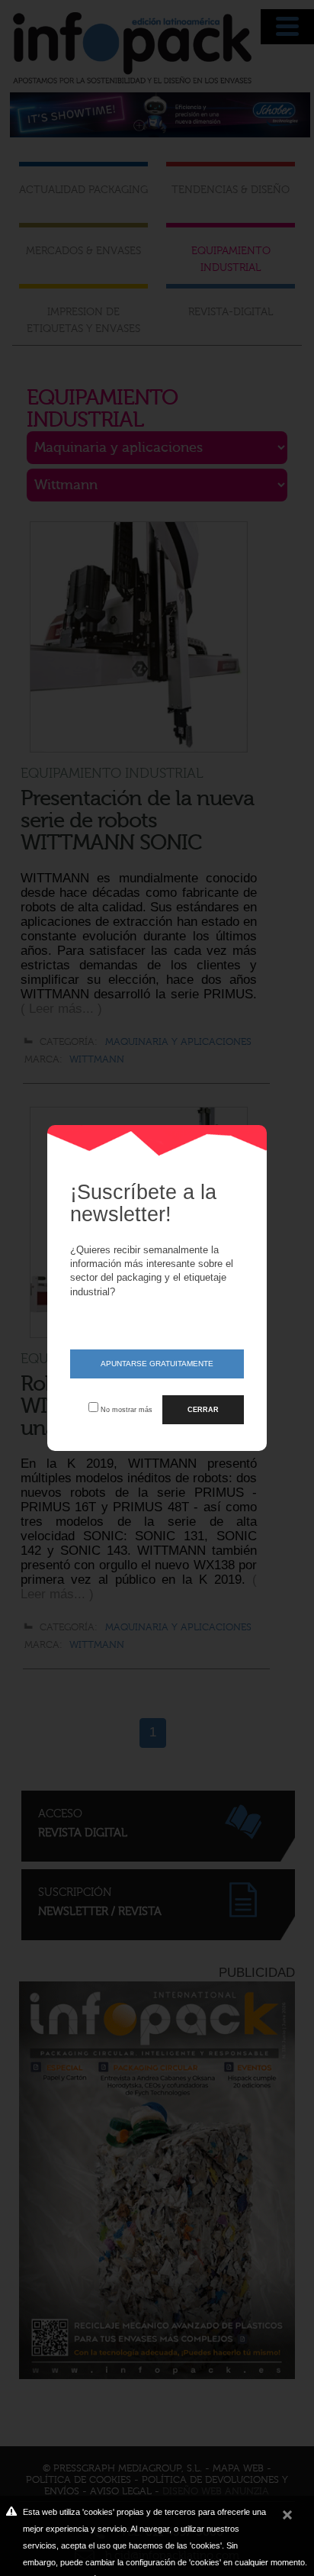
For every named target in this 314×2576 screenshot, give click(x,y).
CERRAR (203, 1409)
